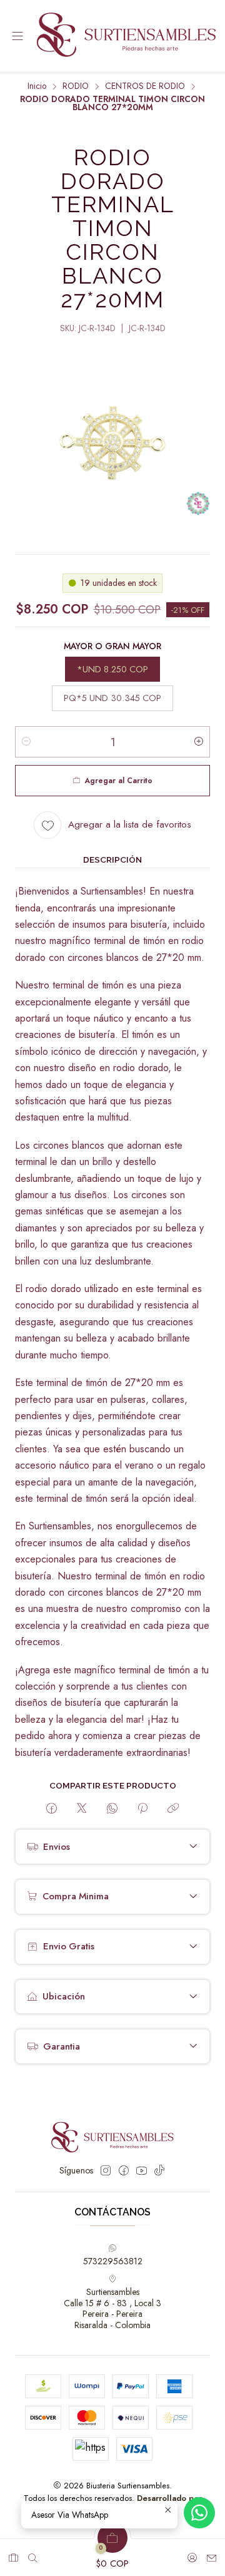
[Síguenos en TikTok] (159, 2170)
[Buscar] (32, 2554)
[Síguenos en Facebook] (124, 2170)
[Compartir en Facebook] (52, 1809)
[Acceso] (192, 2554)
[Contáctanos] (212, 2554)
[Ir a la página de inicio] (126, 36)
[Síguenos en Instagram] (106, 2170)
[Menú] (17, 37)
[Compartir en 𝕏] (82, 1809)
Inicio (37, 86)
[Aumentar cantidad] (199, 742)
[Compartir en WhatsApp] (112, 1809)
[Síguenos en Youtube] (142, 2170)
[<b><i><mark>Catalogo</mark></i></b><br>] (13, 2554)
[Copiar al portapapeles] (173, 1809)
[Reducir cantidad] (26, 742)
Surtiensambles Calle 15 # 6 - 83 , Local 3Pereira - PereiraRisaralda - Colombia (112, 2308)
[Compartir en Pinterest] (142, 1809)
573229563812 (113, 2261)
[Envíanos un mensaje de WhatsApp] (199, 2513)
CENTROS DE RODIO (145, 86)
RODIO (76, 86)
